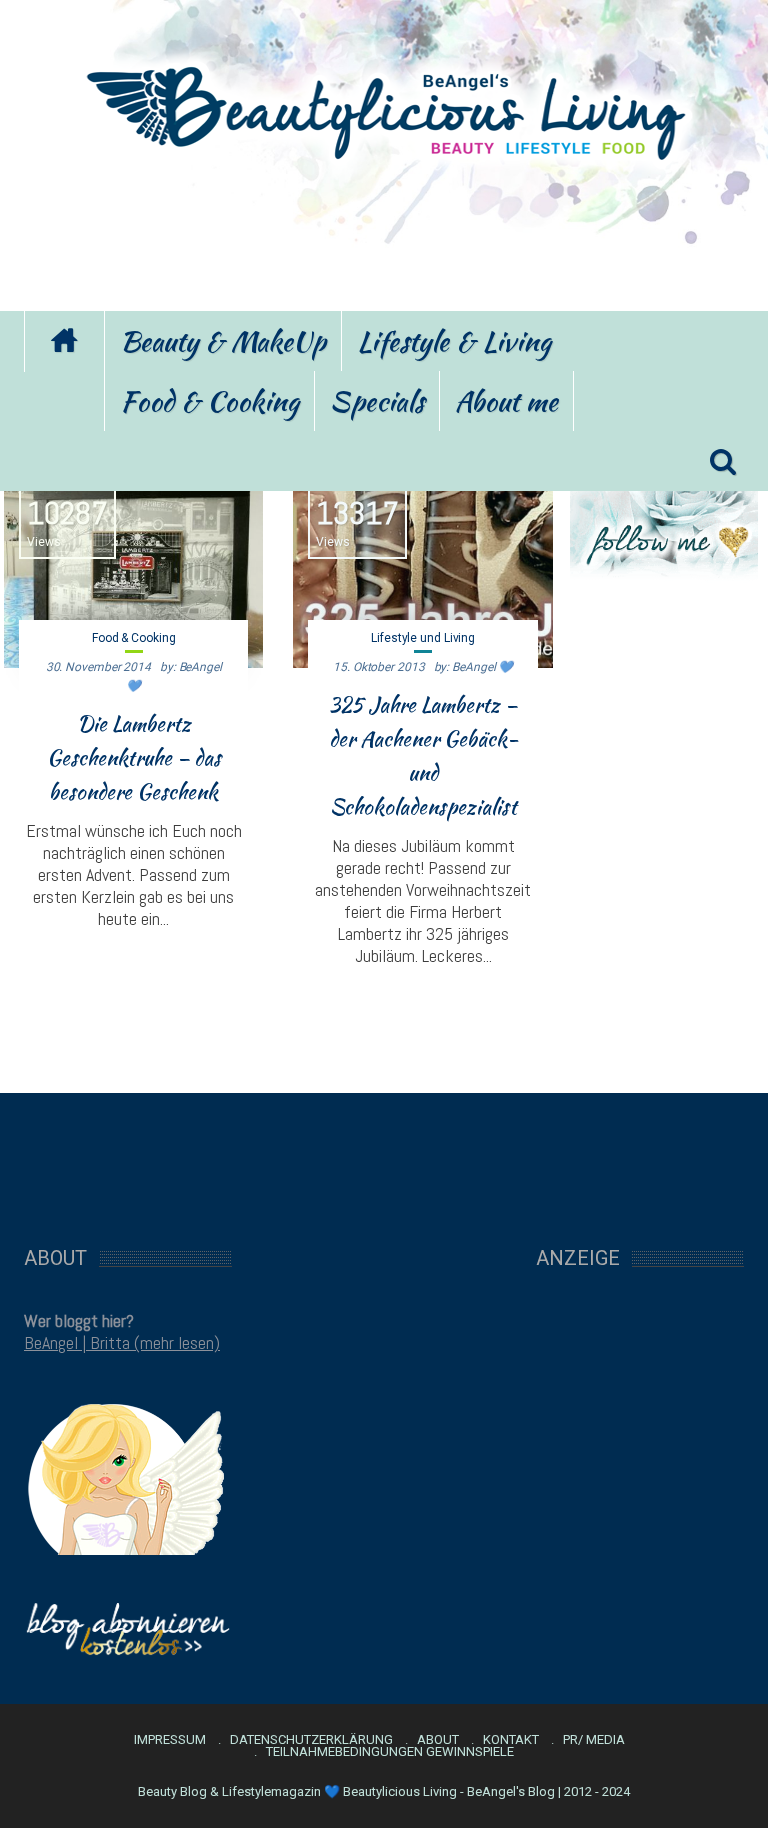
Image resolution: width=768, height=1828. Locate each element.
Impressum (170, 1740)
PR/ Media (594, 1740)
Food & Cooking (209, 401)
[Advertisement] (384, 233)
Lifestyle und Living (423, 638)
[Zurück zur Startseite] (64, 341)
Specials (377, 401)
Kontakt (511, 1740)
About (438, 1740)
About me (506, 401)
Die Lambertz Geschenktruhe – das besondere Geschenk (134, 758)
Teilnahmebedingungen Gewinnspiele (390, 1752)
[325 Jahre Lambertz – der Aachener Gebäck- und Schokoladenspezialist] (422, 570)
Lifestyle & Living (454, 341)
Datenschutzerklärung (311, 1740)
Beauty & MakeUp (223, 341)
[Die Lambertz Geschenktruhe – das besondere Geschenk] (133, 570)
